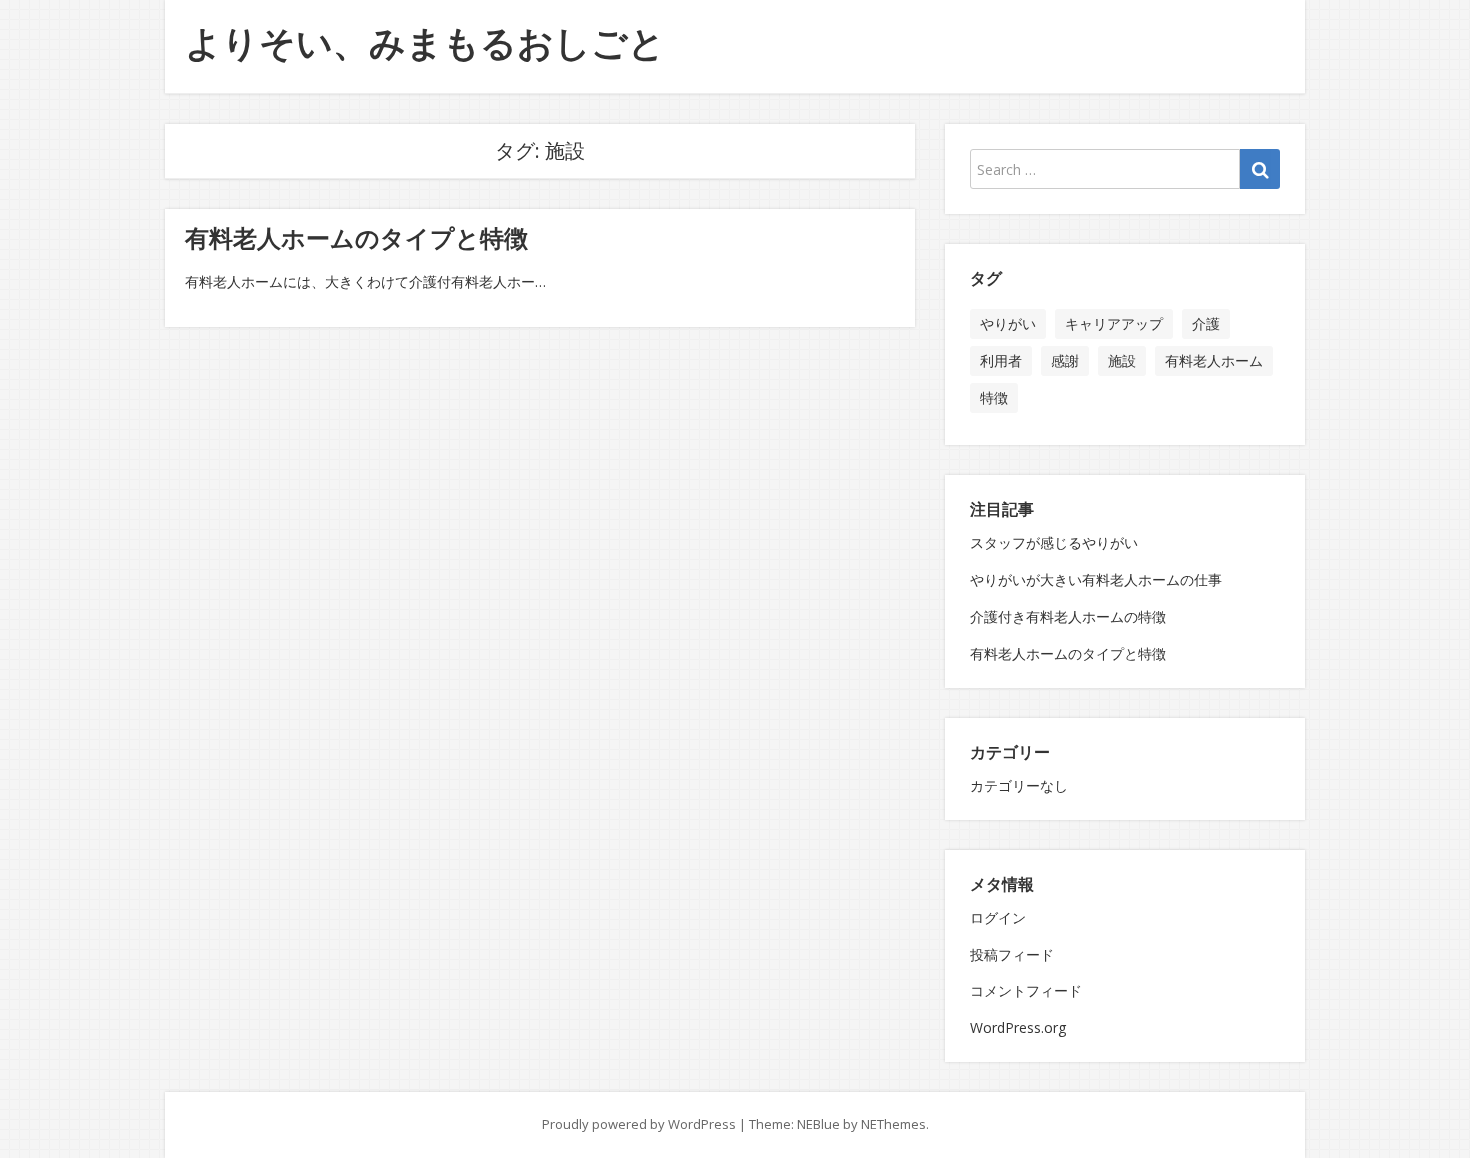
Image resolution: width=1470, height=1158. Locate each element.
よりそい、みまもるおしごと (425, 42)
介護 (1206, 323)
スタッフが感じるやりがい (1054, 542)
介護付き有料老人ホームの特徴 (1068, 616)
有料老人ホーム (1214, 360)
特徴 (994, 397)
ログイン (998, 917)
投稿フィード (1012, 954)
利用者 (1001, 360)
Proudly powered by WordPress (639, 1124)
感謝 (1065, 360)
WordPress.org (1018, 1027)
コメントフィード (1026, 990)
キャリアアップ (1114, 323)
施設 (1122, 360)
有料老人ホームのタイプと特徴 (356, 237)
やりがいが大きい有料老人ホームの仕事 (1096, 579)
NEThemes (893, 1124)
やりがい (1008, 323)
